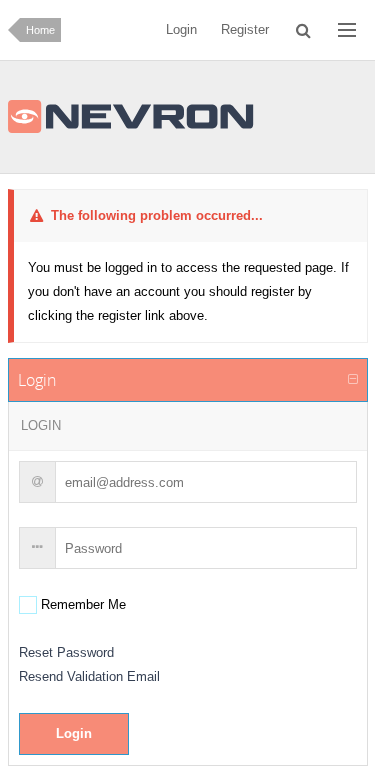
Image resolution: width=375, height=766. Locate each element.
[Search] (303, 30)
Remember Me (81, 604)
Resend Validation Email (89, 676)
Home (40, 30)
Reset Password (66, 652)
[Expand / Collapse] (353, 380)
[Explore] (347, 30)
